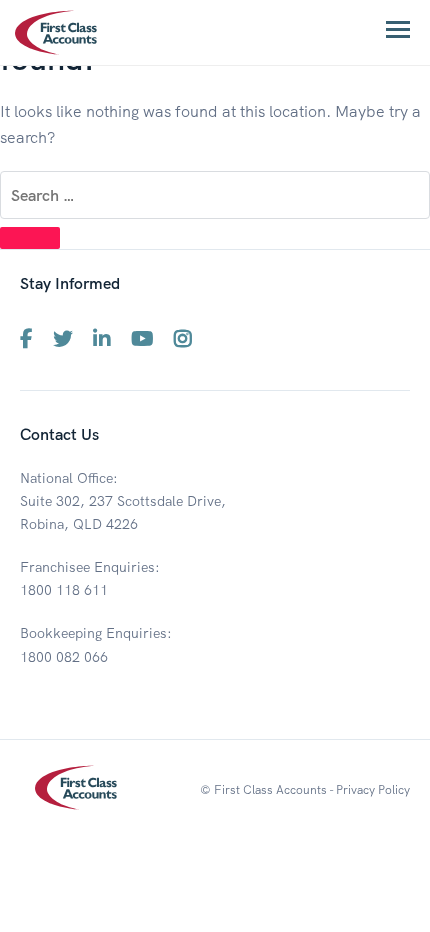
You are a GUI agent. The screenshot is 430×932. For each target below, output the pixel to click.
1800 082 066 (64, 657)
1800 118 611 (64, 590)
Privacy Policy (373, 789)
